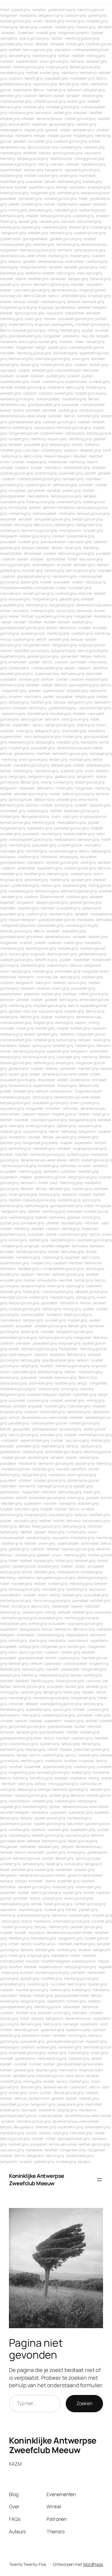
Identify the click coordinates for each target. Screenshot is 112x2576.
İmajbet (79, 714)
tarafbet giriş (41, 702)
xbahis (20, 279)
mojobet (99, 1406)
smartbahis (22, 90)
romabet (39, 10)
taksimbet (64, 1870)
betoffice (100, 668)
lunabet (90, 239)
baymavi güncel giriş (78, 1549)
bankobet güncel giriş (82, 811)
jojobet (88, 330)
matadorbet (75, 313)
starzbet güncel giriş (16, 674)
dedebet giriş (90, 450)
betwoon (74, 90)
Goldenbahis (67, 204)
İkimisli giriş (38, 1624)
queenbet (8, 1893)
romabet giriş (97, 21)
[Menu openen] (99, 2180)
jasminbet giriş (41, 1383)
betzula (20, 302)
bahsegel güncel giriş (55, 1486)
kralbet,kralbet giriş (79, 834)
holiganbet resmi (36, 645)
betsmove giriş (12, 273)
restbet (15, 50)
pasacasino (92, 908)
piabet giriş (72, 490)
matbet (57, 38)
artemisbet (18, 662)
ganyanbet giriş (62, 124)
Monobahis (69, 1303)
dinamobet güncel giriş (47, 1498)
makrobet (27, 788)
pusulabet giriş (56, 78)
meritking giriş (11, 319)
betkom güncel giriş (78, 794)
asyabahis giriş (75, 885)
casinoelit (94, 1286)
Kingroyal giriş (11, 880)
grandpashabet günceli (65, 2041)
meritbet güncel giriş (95, 1435)
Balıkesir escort (56, 2087)
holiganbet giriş (43, 193)
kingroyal (46, 307)
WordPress (93, 2564)
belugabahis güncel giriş (56, 1578)
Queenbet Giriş (21, 324)
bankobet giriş (70, 2047)
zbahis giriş (9, 267)
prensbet (33, 410)
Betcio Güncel (35, 296)
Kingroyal (103, 1206)
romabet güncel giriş (63, 107)
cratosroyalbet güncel (86, 347)
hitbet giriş (9, 27)
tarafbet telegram (56, 1246)
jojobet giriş (21, 10)
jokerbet (101, 542)
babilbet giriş (44, 244)
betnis (19, 2156)
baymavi (32, 805)
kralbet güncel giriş (30, 387)
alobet (65, 130)
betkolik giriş (12, 456)
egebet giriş (83, 1486)
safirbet (49, 507)
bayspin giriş (10, 1675)
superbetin (83, 1143)
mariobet (7, 353)
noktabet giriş (88, 416)
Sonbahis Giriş (20, 1085)
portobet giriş (11, 44)
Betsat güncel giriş (85, 67)
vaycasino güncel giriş (82, 170)
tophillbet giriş (84, 1394)
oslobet (58, 536)
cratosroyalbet (48, 399)
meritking (8, 159)
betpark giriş (78, 279)
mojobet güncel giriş (49, 1006)
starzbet (80, 113)
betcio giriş (66, 273)
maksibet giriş (68, 742)
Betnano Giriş (84, 1629)
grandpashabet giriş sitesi (21, 1738)
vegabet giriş (10, 1807)
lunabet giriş (46, 33)
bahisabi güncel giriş (53, 1772)
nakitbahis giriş (55, 227)
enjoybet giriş (20, 599)
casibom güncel (38, 485)
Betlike (24, 1526)
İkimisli (85, 1303)
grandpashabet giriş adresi (21, 937)
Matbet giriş (70, 330)
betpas (40, 136)
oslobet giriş (48, 176)
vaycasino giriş (45, 84)
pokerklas (32, 994)
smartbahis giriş (13, 1234)
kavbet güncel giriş (38, 593)
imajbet (32, 216)
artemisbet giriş (74, 296)
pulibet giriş (56, 376)
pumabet (103, 553)
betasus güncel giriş (93, 513)
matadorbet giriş (77, 468)
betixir (54, 1131)
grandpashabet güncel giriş (22, 628)
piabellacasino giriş (16, 84)
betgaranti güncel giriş (74, 1332)
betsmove (8, 977)
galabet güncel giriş (66, 239)
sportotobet (56, 559)
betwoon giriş (89, 839)
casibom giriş (76, 15)
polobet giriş (59, 1795)
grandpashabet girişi (34, 576)
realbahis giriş (11, 176)
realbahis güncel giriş (17, 399)
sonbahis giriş (46, 473)
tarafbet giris (38, 279)
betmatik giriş (61, 233)
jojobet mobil (10, 239)
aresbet (35, 691)
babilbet (56, 267)
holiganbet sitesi (33, 267)
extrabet (7, 1252)
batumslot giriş (89, 221)
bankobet (58, 279)
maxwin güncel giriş (16, 1063)
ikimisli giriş (75, 21)
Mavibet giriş (12, 1503)
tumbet (62, 679)
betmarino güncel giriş (38, 250)
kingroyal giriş (57, 67)
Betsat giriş (30, 782)
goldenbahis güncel (50, 1177)
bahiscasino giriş (13, 1383)
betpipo (28, 548)
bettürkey (57, 1217)
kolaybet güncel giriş (29, 330)
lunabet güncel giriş (90, 233)
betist (97, 759)
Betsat (93, 399)
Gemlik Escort (91, 1784)
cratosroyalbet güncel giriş (39, 479)
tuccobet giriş (80, 588)
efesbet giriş (10, 119)
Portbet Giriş (26, 2013)
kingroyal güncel (93, 290)
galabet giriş (10, 548)
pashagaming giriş (84, 685)
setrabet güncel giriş (31, 794)
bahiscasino (75, 433)
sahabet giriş (96, 61)
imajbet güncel (60, 136)
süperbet (40, 124)
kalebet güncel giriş (48, 1835)
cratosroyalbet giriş (16, 101)
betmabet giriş (69, 181)
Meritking (91, 548)
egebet (85, 204)
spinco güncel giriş (67, 153)
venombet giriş (36, 880)
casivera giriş (25, 1555)
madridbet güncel (14, 2104)
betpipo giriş (35, 1749)
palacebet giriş (69, 502)
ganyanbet (36, 490)
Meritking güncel (97, 1452)
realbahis (33, 273)
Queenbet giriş (71, 473)
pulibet (40, 943)
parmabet (78, 662)
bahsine (6, 187)
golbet (5, 1566)
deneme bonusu (49, 119)
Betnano (103, 1046)
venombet (8, 519)
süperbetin (22, 725)
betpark (102, 336)
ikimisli (77, 445)
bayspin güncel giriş (52, 902)
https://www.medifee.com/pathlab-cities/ (33, 588)
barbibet (55, 416)
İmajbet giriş (83, 136)
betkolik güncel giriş (16, 931)
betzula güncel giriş (90, 250)
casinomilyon (57, 965)
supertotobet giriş (14, 382)
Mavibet (80, 456)
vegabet (105, 1967)
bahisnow (84, 611)
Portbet (27, 616)
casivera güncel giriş (82, 925)
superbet (7, 902)
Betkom (45, 96)
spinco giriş (66, 611)
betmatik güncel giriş (74, 428)
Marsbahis (97, 731)
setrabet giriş (19, 56)
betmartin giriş (12, 805)
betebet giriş (29, 1269)
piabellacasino (84, 1961)
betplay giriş (10, 227)
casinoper (31, 450)
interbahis (67, 513)
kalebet (94, 101)
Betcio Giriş (33, 456)
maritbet (76, 1263)
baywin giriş (57, 439)
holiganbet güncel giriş (18, 307)
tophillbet (93, 479)
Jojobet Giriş (49, 1744)
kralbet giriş (65, 27)
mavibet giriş (32, 570)
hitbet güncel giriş (93, 994)
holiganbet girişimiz (73, 33)
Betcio (39, 90)
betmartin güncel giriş (51, 284)
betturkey (91, 370)
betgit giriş (17, 776)
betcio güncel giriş (37, 50)
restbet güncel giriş (35, 536)
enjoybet (64, 565)
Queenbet (26, 33)
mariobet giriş (53, 1589)
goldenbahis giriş (62, 10)
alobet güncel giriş (90, 782)
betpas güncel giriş (33, 159)
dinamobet (33, 553)
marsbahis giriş (44, 56)
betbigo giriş (29, 1646)
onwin (38, 21)
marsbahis (28, 15)
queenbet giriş (52, 2030)
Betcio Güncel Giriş (43, 147)
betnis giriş (71, 1229)
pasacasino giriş (70, 2104)
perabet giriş (59, 639)
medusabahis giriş (71, 822)
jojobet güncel (24, 1566)
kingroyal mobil (91, 2070)
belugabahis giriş (82, 1120)
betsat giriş (29, 27)
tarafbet (96, 113)
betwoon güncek (27, 1858)
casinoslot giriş (12, 502)
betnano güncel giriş (55, 1338)
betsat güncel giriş (87, 519)
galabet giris (81, 880)
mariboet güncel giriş (92, 324)
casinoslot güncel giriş (32, 290)
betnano (77, 61)
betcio (101, 78)
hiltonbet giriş (43, 1469)
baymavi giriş (47, 2070)
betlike (6, 771)
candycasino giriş (63, 851)
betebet (15, 445)
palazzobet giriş (50, 925)
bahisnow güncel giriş (47, 1154)
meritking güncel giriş (82, 38)
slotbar (64, 56)
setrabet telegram (92, 307)
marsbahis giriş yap (15, 1097)
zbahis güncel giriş (34, 38)
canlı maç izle (11, 296)
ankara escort (61, 1091)
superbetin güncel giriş (54, 616)
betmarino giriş (12, 216)
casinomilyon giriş (73, 1234)
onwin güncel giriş (54, 61)
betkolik (74, 302)
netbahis (67, 1034)
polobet (20, 1406)
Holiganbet (9, 1847)
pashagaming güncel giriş (61, 1704)
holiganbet (9, 15)
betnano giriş (11, 645)
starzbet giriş (38, 714)
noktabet (49, 1492)
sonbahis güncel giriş (52, 1972)
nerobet (78, 56)
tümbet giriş (96, 387)
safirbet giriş (100, 1601)
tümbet (79, 1709)
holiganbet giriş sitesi (19, 925)
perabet (20, 141)
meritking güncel (91, 10)
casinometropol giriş (94, 708)
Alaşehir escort (51, 1967)
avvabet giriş (55, 1320)
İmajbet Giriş (41, 1263)
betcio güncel (32, 719)
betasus (7, 136)
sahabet (73, 96)
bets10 (41, 639)
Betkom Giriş (44, 799)
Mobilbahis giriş (21, 742)
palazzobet (70, 1669)
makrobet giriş (66, 210)
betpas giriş (45, 742)
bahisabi (68, 221)
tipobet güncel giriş (90, 393)
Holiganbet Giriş (73, 2150)
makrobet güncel (14, 1297)
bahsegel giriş (101, 754)
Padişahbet (68, 1349)
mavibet (57, 164)
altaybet (8, 33)
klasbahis (57, 1355)
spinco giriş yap (88, 1858)
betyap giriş (86, 1297)
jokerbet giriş (10, 393)
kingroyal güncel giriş (90, 1148)
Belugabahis (23, 2127)
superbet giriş (72, 771)
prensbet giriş (51, 1435)
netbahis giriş (20, 513)
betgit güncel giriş (60, 725)
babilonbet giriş (52, 1412)
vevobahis (71, 336)
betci (13, 1652)
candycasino (45, 428)
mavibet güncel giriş (32, 1990)
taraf (107, 450)
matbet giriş (56, 90)
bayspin (84, 2162)
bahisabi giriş (73, 479)
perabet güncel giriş (86, 1927)
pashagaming (62, 324)
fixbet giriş (8, 221)
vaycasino (63, 50)
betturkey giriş (41, 210)
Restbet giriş (10, 1669)
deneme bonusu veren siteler (23, 256)
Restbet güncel (26, 2030)
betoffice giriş (46, 960)
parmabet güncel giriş (71, 828)
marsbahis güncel (95, 193)
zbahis (18, 410)
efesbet (28, 119)
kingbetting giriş (22, 1772)
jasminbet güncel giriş (92, 1749)
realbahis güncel (92, 210)
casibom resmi (52, 433)
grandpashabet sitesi (72, 1995)
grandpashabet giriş (25, 336)
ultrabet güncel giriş (50, 101)
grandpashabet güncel (57, 920)
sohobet (72, 164)
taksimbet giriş (79, 1412)
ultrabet (102, 130)
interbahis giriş (43, 611)
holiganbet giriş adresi (40, 1143)
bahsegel (71, 2024)
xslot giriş (88, 862)
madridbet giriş (82, 78)
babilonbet (60, 1606)
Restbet (42, 44)
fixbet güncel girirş (83, 1841)
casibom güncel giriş (70, 141)
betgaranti (54, 170)
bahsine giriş (100, 279)
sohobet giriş (10, 1292)
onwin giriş (69, 176)
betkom (64, 622)
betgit (41, 347)
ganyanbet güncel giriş (27, 1726)
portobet (86, 485)
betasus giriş (10, 1057)
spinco (26, 284)
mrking (43, 164)
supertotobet (27, 61)
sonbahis (100, 1166)
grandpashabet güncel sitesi (80, 2064)
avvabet (53, 931)
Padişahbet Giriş (89, 525)
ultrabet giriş (52, 450)
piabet (59, 96)
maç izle (88, 336)
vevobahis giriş (61, 914)
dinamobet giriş (74, 731)
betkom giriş (64, 525)
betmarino (88, 73)
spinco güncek (20, 799)
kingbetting (99, 1663)
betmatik (65, 250)
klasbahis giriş (69, 1200)
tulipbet (37, 1068)
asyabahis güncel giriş (18, 164)
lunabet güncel (33, 633)
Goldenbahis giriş (80, 536)
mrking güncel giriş (89, 159)
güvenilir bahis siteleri (85, 1875)
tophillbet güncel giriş (32, 651)
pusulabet (34, 181)
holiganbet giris (53, 1646)
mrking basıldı (70, 530)
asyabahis (47, 2110)
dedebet (30, 153)
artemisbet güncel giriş (19, 1338)
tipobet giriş (85, 1046)
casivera (47, 1332)
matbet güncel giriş (16, 21)
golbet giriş (97, 15)
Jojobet (65, 960)
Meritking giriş (44, 822)
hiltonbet (53, 1108)
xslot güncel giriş (75, 719)
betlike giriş (52, 1309)
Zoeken (84, 2403)
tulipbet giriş (101, 227)
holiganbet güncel (23, 433)
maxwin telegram (58, 456)
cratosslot (8, 679)
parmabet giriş (30, 198)
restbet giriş (55, 21)
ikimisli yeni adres (63, 2144)
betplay (15, 261)
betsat (5, 67)
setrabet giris (43, 370)
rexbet (14, 616)
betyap (62, 187)
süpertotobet (76, 382)
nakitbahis (9, 38)
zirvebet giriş (32, 204)
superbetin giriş (41, 187)
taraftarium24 (61, 159)
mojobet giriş (96, 2041)
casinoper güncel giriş (52, 359)
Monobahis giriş (44, 1938)
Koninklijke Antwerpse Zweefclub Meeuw (37, 2180)
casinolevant (11, 593)
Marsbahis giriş (50, 1372)
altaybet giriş (94, 90)
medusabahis (11, 130)
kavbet (33, 302)
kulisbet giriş (99, 382)
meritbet (96, 456)
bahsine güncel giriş (29, 1051)
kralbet (95, 141)
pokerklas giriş (98, 765)
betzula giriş (69, 84)
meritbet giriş (36, 605)
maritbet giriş (80, 759)
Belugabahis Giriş (35, 816)
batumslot (43, 113)
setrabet (105, 27)
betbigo (44, 1789)
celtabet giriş (94, 147)
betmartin (102, 702)
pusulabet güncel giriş (76, 319)
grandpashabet (35, 239)
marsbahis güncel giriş (31, 765)
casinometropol (68, 370)
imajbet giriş (34, 130)
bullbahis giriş (78, 1154)
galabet (52, 130)
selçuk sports (19, 124)
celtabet (7, 347)
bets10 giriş (33, 78)
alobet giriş (76, 101)
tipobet (97, 33)
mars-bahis (68, 2070)
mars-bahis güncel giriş (43, 737)
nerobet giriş (86, 124)
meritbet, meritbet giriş (76, 1944)
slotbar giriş (101, 1440)
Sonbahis (54, 1315)
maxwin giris (51, 885)
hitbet (95, 1074)
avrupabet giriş (40, 141)
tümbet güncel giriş (56, 365)
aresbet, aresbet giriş (67, 1400)
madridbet (82, 960)
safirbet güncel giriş (68, 1274)
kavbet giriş (28, 221)
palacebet (50, 1303)
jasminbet (94, 674)
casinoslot (53, 1663)
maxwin (50, 319)
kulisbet (50, 553)
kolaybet (105, 570)
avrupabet (17, 490)
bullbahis (92, 445)
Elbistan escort (52, 897)
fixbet (5, 10)
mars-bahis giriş (89, 273)
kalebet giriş (82, 622)
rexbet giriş (59, 759)
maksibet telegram (42, 1394)
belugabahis (30, 1629)
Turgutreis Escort (88, 1091)
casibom (46, 27)
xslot (84, 84)
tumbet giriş (63, 782)
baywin (81, 1023)
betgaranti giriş (51, 15)
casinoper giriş (12, 851)
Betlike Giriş (76, 1355)
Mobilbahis (27, 1463)
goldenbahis (65, 307)
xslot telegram (44, 565)
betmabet (28, 1847)
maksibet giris (97, 679)
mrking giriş (96, 56)
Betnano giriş (11, 107)
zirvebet (102, 216)
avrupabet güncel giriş (53, 519)
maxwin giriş (86, 27)
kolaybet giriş (63, 1887)
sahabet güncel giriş (80, 267)
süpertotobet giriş (57, 1767)
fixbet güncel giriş (14, 193)
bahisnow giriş (68, 244)
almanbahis (88, 799)
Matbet (56, 811)
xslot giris (70, 816)
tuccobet (58, 1984)
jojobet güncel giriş (50, 1818)
